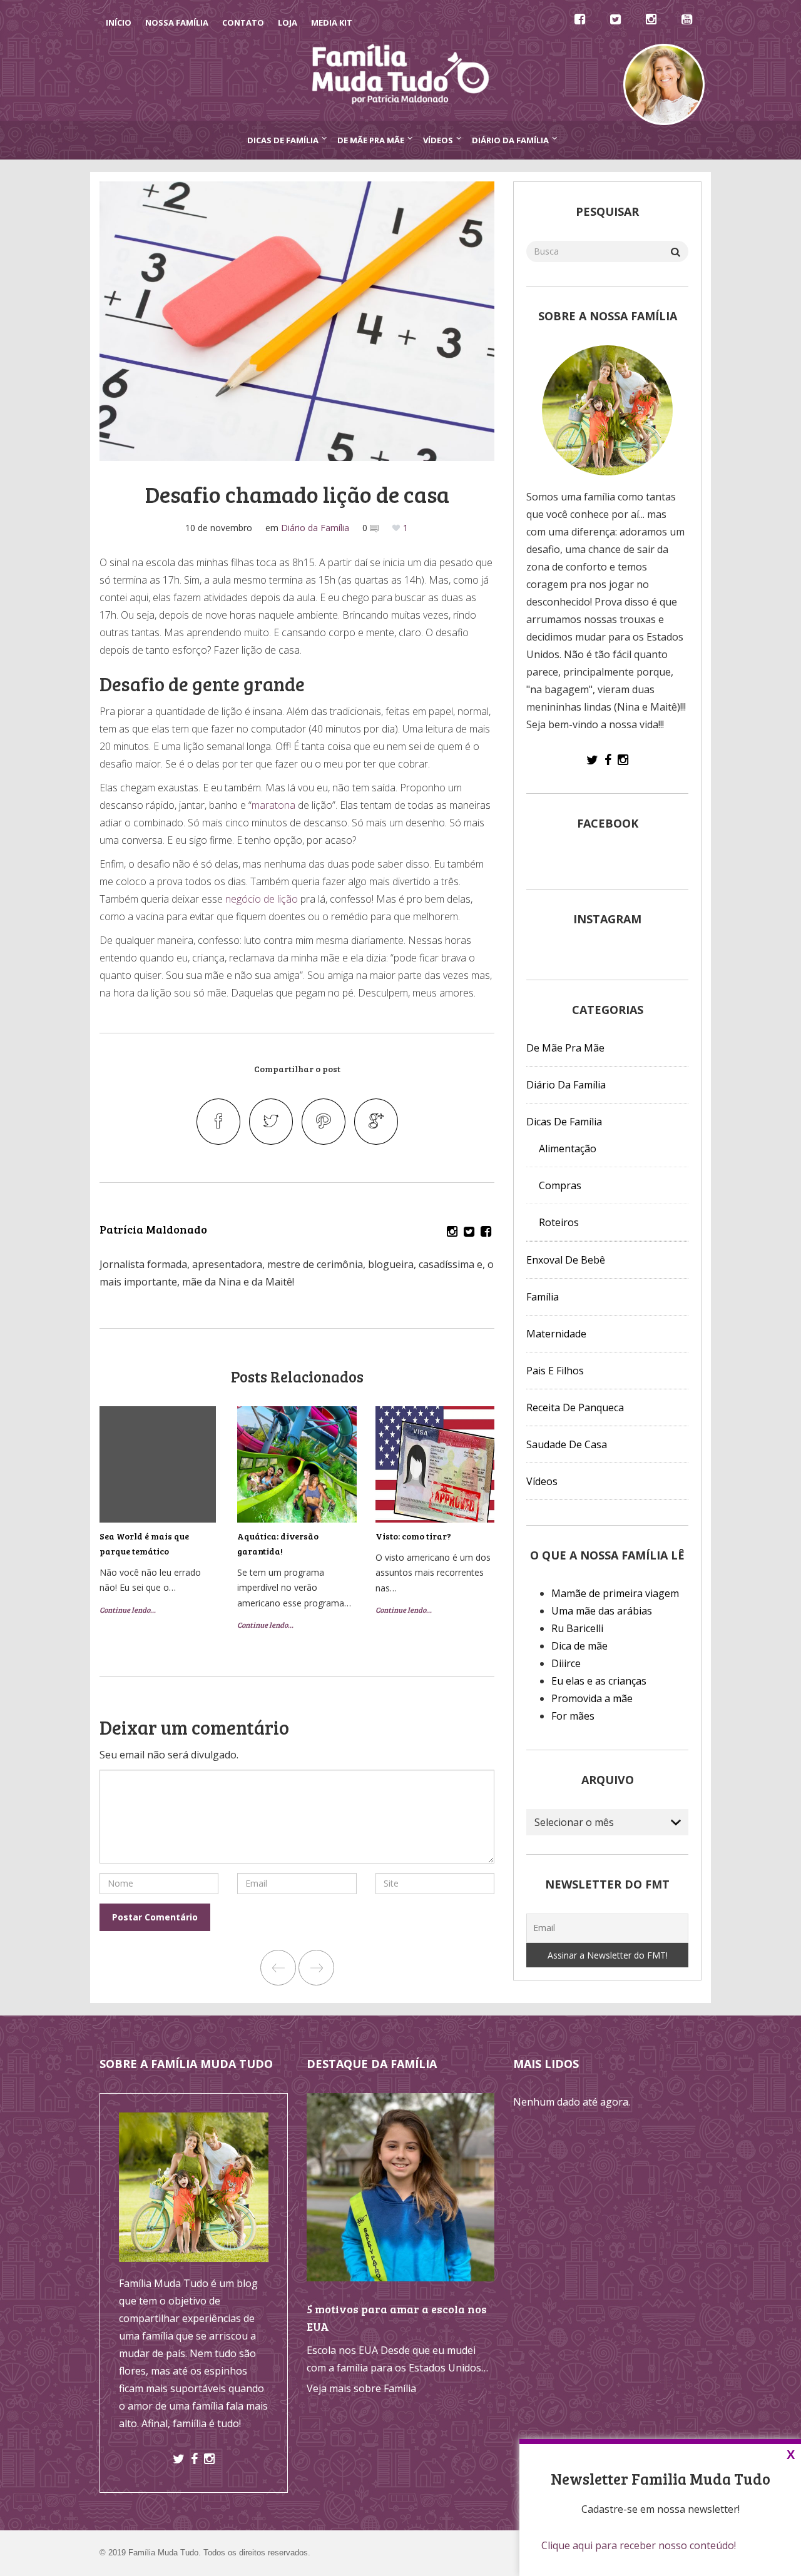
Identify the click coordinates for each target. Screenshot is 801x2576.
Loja (288, 23)
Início (119, 23)
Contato (243, 23)
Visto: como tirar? (413, 1536)
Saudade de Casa (567, 1444)
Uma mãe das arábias (602, 1611)
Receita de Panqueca (575, 1407)
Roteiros (559, 1222)
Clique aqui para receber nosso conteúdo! (639, 2545)
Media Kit (332, 23)
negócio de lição (262, 899)
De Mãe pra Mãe (371, 140)
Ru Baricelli (577, 1628)
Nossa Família (177, 23)
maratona (273, 805)
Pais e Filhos (555, 1371)
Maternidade (556, 1334)
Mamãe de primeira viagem (615, 1593)
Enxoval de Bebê (566, 1260)
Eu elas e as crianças (599, 1681)
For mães (573, 1716)
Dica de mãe (579, 1646)
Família (543, 1297)
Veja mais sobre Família (361, 2388)
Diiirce (566, 1663)
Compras (560, 1185)
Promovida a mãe (592, 1698)
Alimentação (568, 1149)
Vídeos (438, 140)
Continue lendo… (128, 1610)
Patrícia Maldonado (153, 1229)
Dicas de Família (283, 140)
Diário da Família (510, 140)
